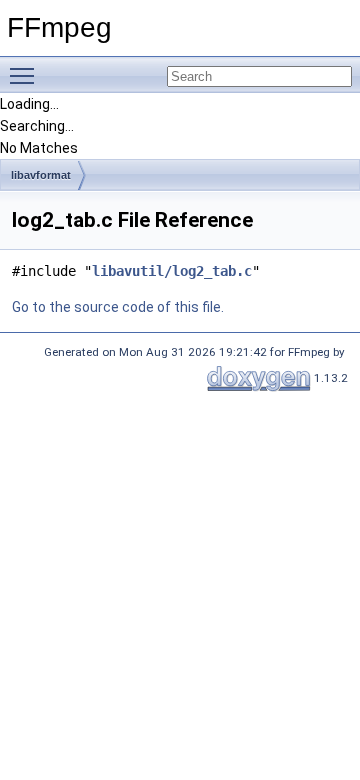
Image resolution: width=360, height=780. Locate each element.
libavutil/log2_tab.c (172, 271)
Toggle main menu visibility (26, 75)
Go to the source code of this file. (118, 307)
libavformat (41, 175)
